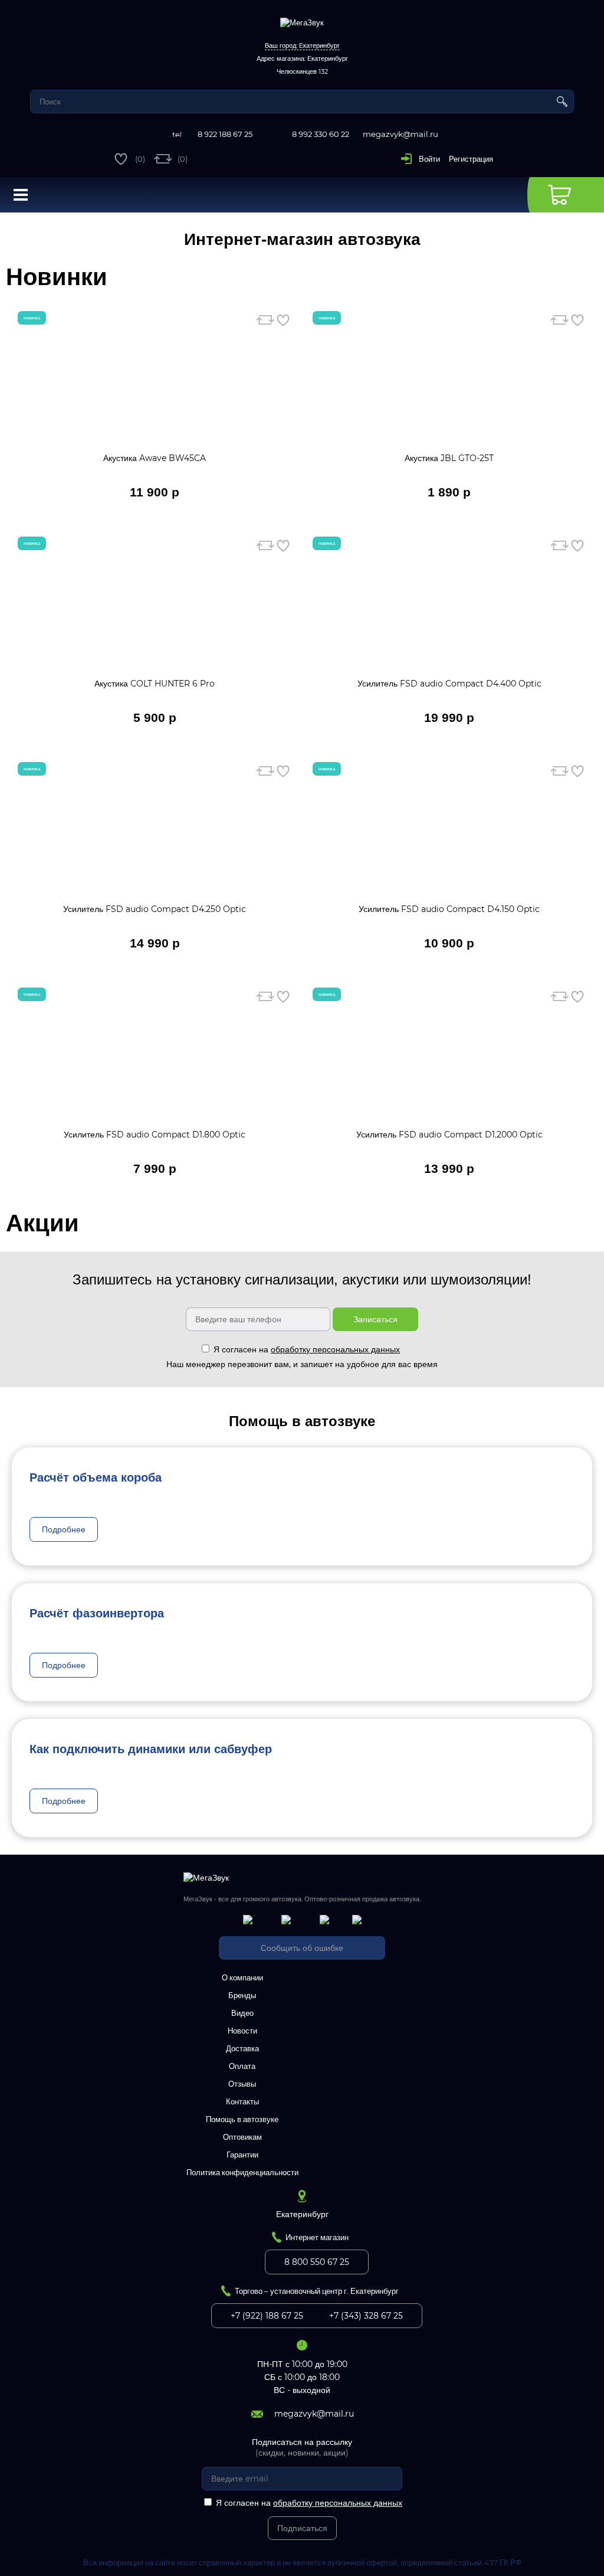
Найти (562, 102)
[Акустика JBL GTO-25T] (450, 385)
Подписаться (302, 2528)
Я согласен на (307, 1349)
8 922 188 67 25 (225, 134)
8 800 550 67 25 (317, 2262)
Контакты (242, 2101)
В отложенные (283, 320)
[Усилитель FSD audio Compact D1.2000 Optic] (450, 1061)
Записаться (375, 1319)
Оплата (242, 2066)
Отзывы (242, 2084)
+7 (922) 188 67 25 (267, 2316)
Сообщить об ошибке (302, 1948)
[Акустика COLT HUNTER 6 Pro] (155, 610)
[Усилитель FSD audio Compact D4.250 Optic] (155, 836)
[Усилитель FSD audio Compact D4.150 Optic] (450, 836)
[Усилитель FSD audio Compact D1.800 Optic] (155, 1061)
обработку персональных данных (335, 1349)
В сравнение (265, 320)
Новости (242, 2031)
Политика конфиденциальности (242, 2172)
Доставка (242, 2048)
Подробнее (64, 1529)
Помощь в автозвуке (242, 2119)
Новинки (57, 277)
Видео (242, 2013)
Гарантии (242, 2155)
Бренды (242, 1995)
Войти (429, 159)
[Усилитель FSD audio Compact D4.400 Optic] (450, 610)
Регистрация (471, 159)
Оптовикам (242, 2137)
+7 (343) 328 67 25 (366, 2316)
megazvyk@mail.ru (401, 134)
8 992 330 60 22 (321, 134)
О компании (242, 1977)
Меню (21, 195)
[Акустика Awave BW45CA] (155, 385)
